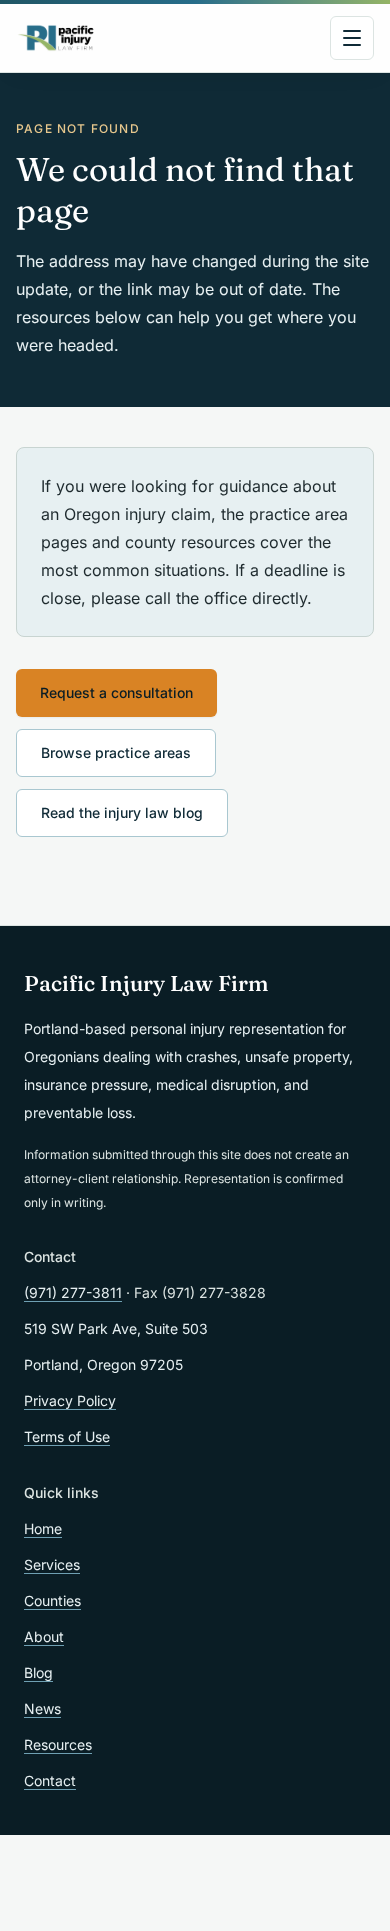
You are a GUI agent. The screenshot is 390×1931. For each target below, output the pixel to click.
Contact (50, 1780)
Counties (52, 1600)
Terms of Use (67, 1436)
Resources (58, 1744)
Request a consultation (116, 692)
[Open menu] (352, 38)
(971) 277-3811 (73, 1292)
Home (43, 1528)
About (44, 1636)
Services (52, 1564)
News (42, 1708)
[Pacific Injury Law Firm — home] (56, 38)
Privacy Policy (70, 1400)
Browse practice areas (116, 752)
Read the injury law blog (122, 812)
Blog (38, 1672)
